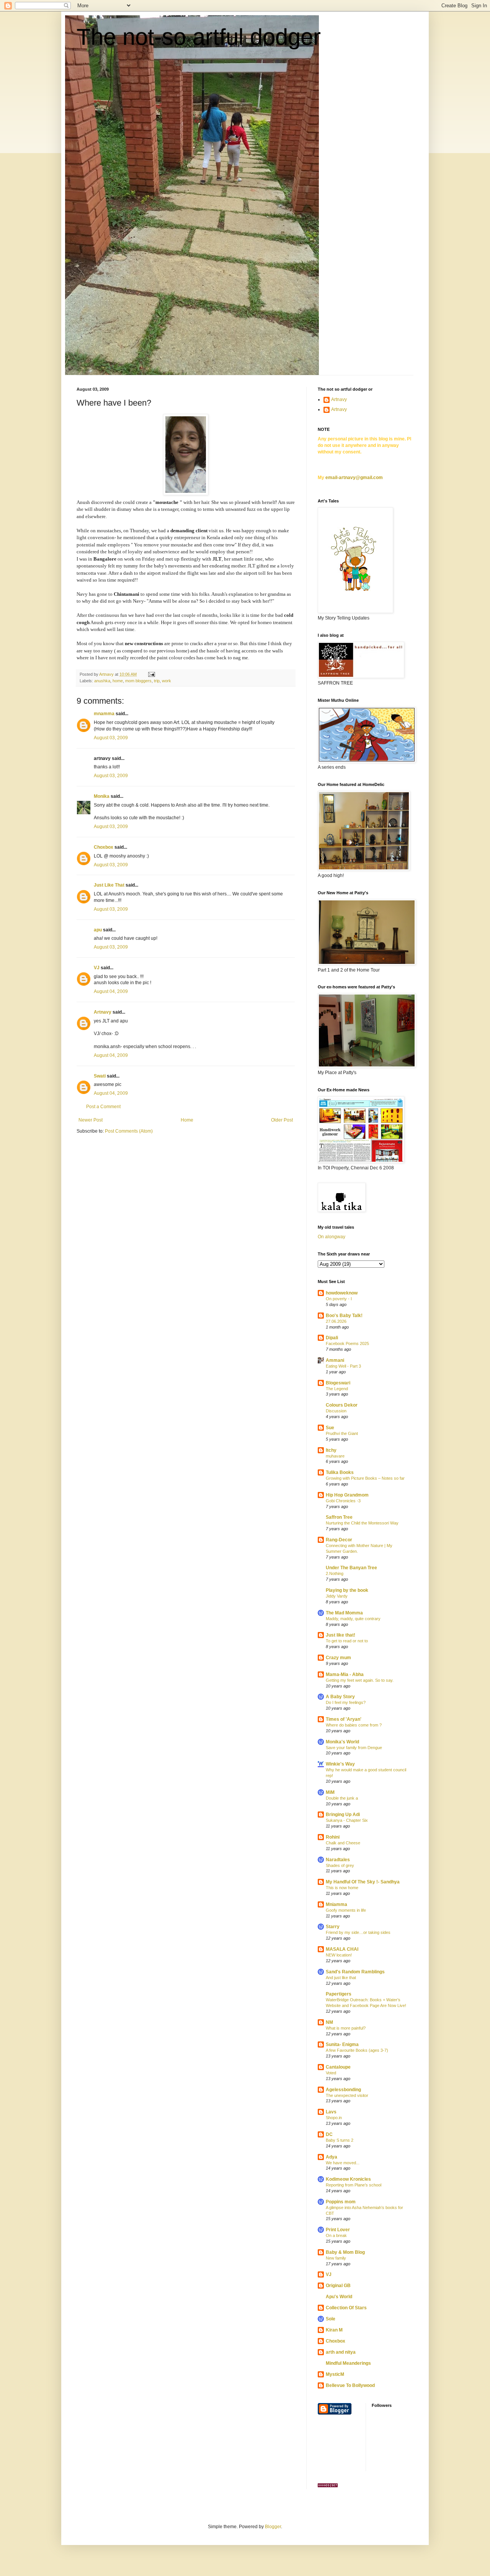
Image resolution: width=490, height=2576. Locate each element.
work (167, 681)
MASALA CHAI (342, 1949)
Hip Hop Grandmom (347, 1495)
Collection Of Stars (346, 2308)
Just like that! (341, 1635)
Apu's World (339, 2297)
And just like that (341, 1978)
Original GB (338, 2286)
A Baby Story (340, 1697)
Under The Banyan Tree (351, 1568)
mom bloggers (138, 681)
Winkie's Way (340, 1764)
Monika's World (342, 1742)
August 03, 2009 (111, 738)
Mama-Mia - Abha (345, 1674)
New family (336, 2258)
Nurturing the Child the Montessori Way (362, 1523)
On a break (336, 2235)
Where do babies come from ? (354, 1725)
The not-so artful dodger (199, 37)
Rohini (333, 1837)
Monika (102, 796)
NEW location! (339, 1955)
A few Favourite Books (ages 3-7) (357, 2050)
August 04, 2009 (111, 991)
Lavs (331, 2112)
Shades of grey (340, 1865)
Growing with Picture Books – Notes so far (365, 1478)
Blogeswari (338, 1383)
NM (329, 2022)
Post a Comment (103, 1107)
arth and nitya (341, 2352)
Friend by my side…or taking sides (358, 1932)
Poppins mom (341, 2202)
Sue (330, 1428)
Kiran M (334, 2330)
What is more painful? (346, 2028)
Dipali (332, 1338)
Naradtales (338, 1860)
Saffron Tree (339, 1517)
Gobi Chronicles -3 (343, 1501)
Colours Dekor (342, 1405)
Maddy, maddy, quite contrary (353, 1619)
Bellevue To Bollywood (350, 2385)
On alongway (332, 1237)
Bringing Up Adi (343, 1815)
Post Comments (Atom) (129, 1131)
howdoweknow (342, 1293)
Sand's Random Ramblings (355, 1972)
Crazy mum (338, 1658)
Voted (331, 2073)
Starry (333, 1927)
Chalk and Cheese (343, 1843)
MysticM (335, 2374)
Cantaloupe (338, 2067)
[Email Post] (151, 674)
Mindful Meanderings (348, 2363)
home (118, 681)
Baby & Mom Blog (345, 2252)
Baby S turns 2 (340, 2140)
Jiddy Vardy (337, 1596)
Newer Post (91, 1120)
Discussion (336, 1411)
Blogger (273, 2527)
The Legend (337, 1389)
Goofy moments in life (346, 1910)
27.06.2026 (336, 1321)
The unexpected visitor (347, 2095)
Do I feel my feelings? (346, 1702)
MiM (330, 1792)
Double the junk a (342, 1798)
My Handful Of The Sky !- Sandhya (363, 1882)
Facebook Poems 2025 (347, 1343)
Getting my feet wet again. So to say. (360, 1680)
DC (329, 2134)
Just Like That (109, 885)
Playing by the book (347, 1590)
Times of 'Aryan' (344, 1719)
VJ (97, 968)
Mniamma (336, 1904)
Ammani (335, 1360)
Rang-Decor (339, 1540)
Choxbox (104, 847)
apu (98, 930)
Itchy (331, 1450)
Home (187, 1120)
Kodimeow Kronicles (348, 2179)
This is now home (342, 1888)
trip (157, 681)
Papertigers (339, 1994)
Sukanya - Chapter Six (347, 1820)
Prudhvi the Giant (342, 1433)
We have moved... (343, 2163)
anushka (102, 681)
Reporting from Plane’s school (354, 2185)
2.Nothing (335, 1573)
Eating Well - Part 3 (343, 1366)
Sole (331, 2319)
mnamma (104, 714)
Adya (332, 2157)
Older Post (282, 1120)
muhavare (335, 1456)
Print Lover (338, 2230)
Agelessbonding (343, 2090)
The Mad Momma (344, 1613)
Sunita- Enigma (342, 2044)
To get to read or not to (347, 1641)
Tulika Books (340, 1472)
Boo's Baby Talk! (344, 1316)
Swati (100, 1076)
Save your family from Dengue (354, 1748)
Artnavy (103, 1012)
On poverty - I (339, 1299)
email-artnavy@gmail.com (354, 478)
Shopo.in (334, 2118)
